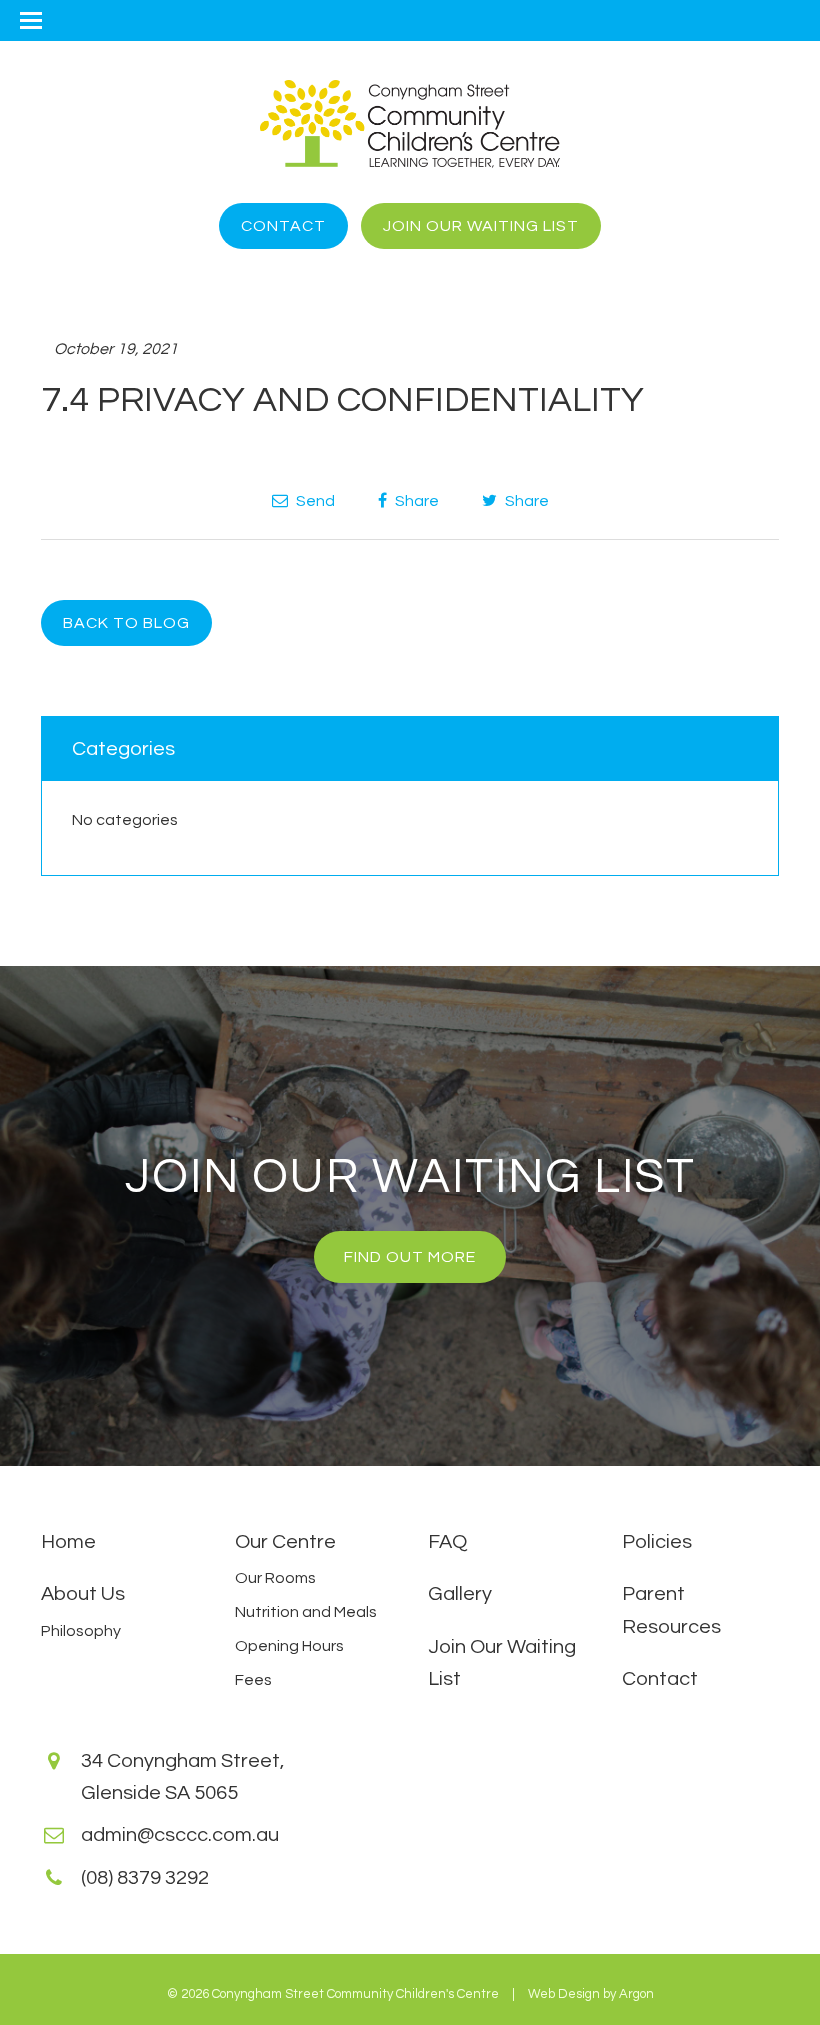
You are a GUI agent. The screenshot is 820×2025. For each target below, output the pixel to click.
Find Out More (410, 1257)
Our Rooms (275, 1578)
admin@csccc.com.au (180, 1835)
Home (68, 1542)
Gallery (460, 1594)
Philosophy (81, 1631)
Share (415, 501)
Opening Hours (289, 1646)
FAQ (447, 1542)
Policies (657, 1542)
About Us (83, 1594)
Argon (636, 1994)
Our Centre (285, 1542)
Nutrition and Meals (306, 1612)
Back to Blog (126, 623)
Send (314, 501)
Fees (253, 1680)
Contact (283, 226)
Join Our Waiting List (481, 226)
